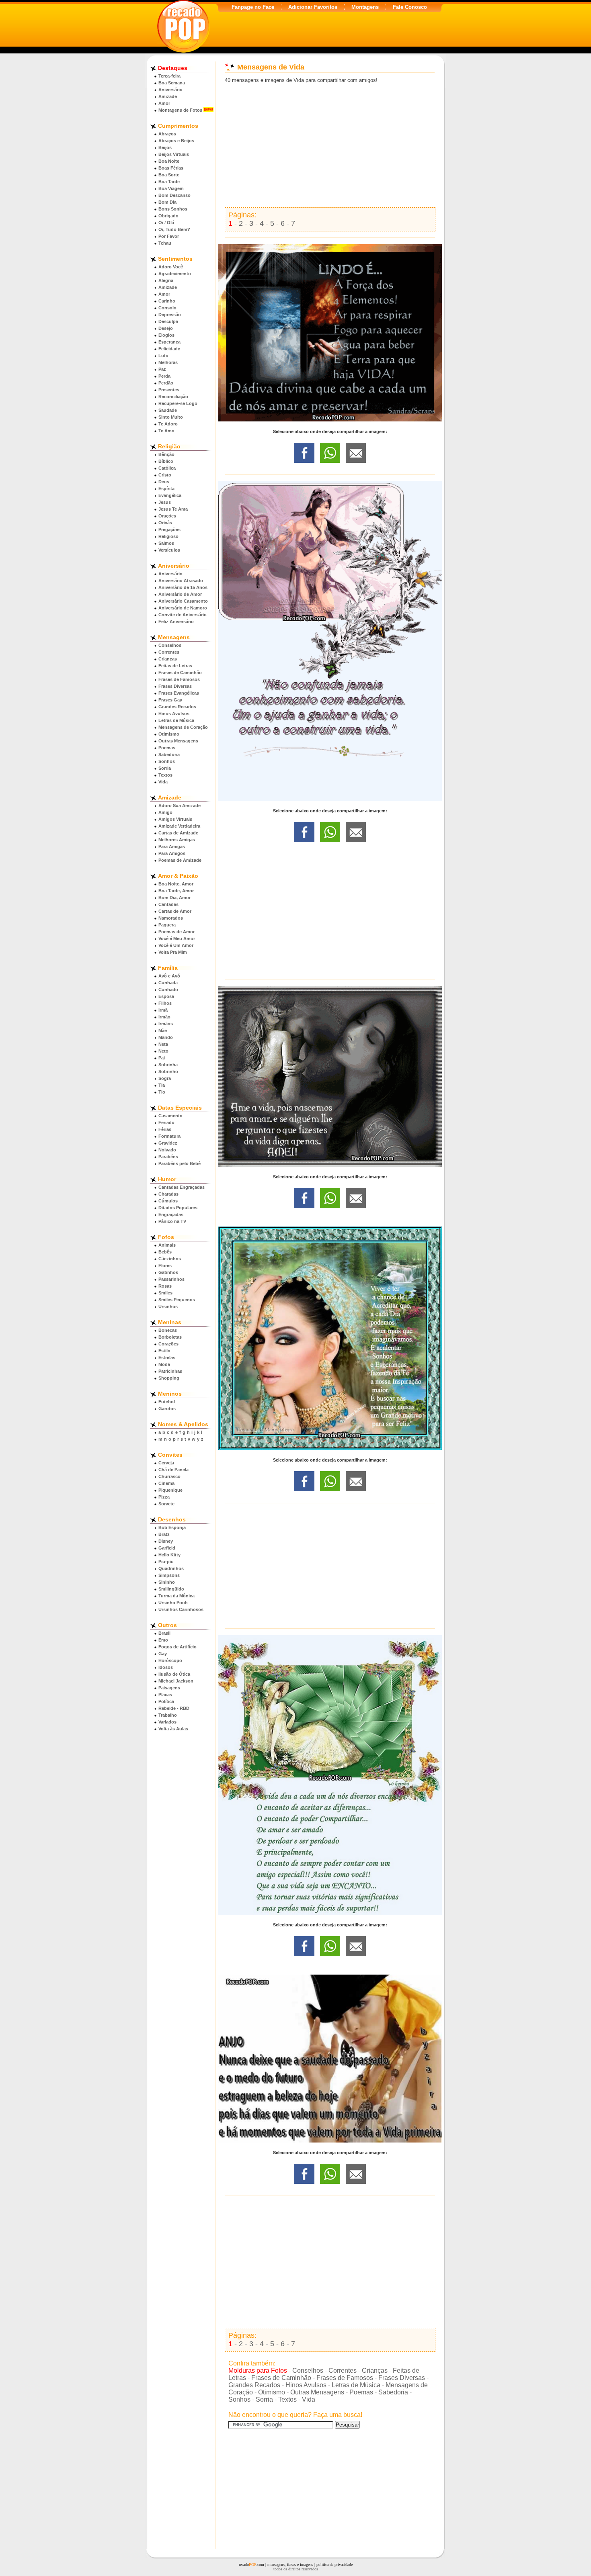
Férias (165, 1129)
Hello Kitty (169, 1555)
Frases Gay (170, 700)
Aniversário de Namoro (183, 608)
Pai (162, 1058)
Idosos (166, 1667)
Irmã (163, 1010)
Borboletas (170, 1337)
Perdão (166, 383)
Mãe (163, 1030)
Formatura (169, 1136)
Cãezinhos (170, 1259)
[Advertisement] (330, 145)
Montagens (365, 7)
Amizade (168, 96)
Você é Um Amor (176, 945)
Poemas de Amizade (180, 860)
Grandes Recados (177, 707)
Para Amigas (172, 846)
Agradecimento (175, 274)
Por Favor (169, 236)
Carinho (167, 301)
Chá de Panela (173, 1470)
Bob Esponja (172, 1527)
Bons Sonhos (173, 209)
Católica (167, 468)
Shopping (169, 1378)
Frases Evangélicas (179, 693)
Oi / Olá (166, 223)
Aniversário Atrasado (181, 581)
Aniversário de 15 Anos (183, 587)
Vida (163, 782)
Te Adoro (168, 424)
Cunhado (168, 990)
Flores (165, 1266)
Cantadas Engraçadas (182, 1187)
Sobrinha (168, 1065)
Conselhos (170, 645)
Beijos (165, 147)
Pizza (164, 1497)
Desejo (166, 328)
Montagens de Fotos (180, 110)
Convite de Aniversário (183, 615)
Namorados (171, 918)
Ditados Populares (178, 1208)
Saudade (168, 410)
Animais (167, 1245)
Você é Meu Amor (177, 938)
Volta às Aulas (173, 1729)
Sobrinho (168, 1071)
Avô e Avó (169, 976)
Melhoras (168, 362)
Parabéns (168, 1157)
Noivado (167, 1150)
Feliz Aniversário (176, 622)
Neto (163, 1051)
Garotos (167, 1409)
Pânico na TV (172, 1221)
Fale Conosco (410, 7)
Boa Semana (172, 83)
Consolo (167, 308)
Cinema (166, 1483)
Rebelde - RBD (174, 1708)
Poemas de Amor (176, 932)
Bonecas (168, 1330)
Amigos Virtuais (175, 819)
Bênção (166, 454)
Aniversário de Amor (180, 594)
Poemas (167, 748)
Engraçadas (171, 1214)
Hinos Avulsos (174, 714)
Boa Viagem (171, 188)
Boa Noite (169, 161)
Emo (163, 1640)
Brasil (164, 1633)
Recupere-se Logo (178, 403)
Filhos (165, 1003)
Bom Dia (167, 202)
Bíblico (166, 461)
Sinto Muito (171, 417)
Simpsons (169, 1575)
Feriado (166, 1122)
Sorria (165, 768)
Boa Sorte (169, 175)
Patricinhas (170, 1371)
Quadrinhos (171, 1568)
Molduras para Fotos (258, 2371)
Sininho (167, 1582)
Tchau (165, 243)
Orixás (165, 523)
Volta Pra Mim (173, 952)
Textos (165, 775)
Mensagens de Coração (183, 727)
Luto (163, 356)
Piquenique (170, 1490)
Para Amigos (172, 853)
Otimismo (169, 734)
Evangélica (170, 495)
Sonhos (167, 761)
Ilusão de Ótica (174, 1674)
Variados (167, 1722)
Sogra (165, 1078)
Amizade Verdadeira (179, 826)
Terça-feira (169, 76)
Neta (163, 1044)
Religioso (168, 536)
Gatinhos (168, 1272)
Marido (166, 1037)
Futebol (167, 1402)
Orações (167, 516)
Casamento (170, 1116)
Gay (163, 1654)
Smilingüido (171, 1589)
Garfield (167, 1548)
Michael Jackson (176, 1681)
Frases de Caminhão (180, 673)
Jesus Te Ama (173, 509)
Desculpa (168, 321)
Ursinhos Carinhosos (181, 1609)
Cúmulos (168, 1201)
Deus (164, 482)
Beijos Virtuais (174, 154)
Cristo (165, 475)
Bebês (165, 1252)
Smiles (165, 1293)
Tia (162, 1085)
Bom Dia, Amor (174, 898)
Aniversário (170, 90)
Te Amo (166, 431)
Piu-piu (166, 1562)
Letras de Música (176, 720)
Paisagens (169, 1688)
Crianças (168, 659)
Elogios (166, 335)
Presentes (169, 390)
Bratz (164, 1534)
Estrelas (167, 1358)
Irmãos (166, 1024)
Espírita (166, 489)
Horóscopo (170, 1660)
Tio (162, 1092)
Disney (166, 1541)
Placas (165, 1695)
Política (166, 1701)
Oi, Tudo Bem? (174, 229)
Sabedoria (169, 754)
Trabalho (168, 1715)
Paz (162, 369)
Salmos (166, 543)
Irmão (164, 1017)
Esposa (166, 996)
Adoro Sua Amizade (180, 806)
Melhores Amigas (177, 840)
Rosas (165, 1286)
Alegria (166, 280)
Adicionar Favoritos (313, 7)
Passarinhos (171, 1279)
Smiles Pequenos (177, 1300)
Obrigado (168, 216)
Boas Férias (171, 168)
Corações (168, 1344)
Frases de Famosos (179, 679)
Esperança (169, 342)
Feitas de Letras (175, 666)
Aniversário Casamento (183, 601)
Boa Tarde (169, 182)
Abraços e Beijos (176, 141)
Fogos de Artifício (178, 1647)
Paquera (167, 925)
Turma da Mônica (176, 1596)
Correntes (169, 652)
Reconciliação (173, 397)
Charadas (168, 1194)
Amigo (165, 812)
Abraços (167, 134)
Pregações (169, 530)
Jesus (165, 502)
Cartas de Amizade (178, 833)
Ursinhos (168, 1306)
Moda (164, 1364)
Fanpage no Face (253, 7)
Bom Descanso (174, 195)
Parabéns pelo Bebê (180, 1163)
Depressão (170, 315)
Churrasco (169, 1476)
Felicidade (169, 349)
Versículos (169, 550)
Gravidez (168, 1143)
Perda (164, 376)
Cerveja (166, 1463)
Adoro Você (171, 267)
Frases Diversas (175, 686)
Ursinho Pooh (173, 1603)
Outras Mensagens (178, 741)
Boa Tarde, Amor (176, 891)
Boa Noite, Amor (176, 884)
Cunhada (168, 983)
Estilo (164, 1351)
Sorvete (166, 1504)
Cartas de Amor (175, 911)
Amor (164, 103)
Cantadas (168, 904)
